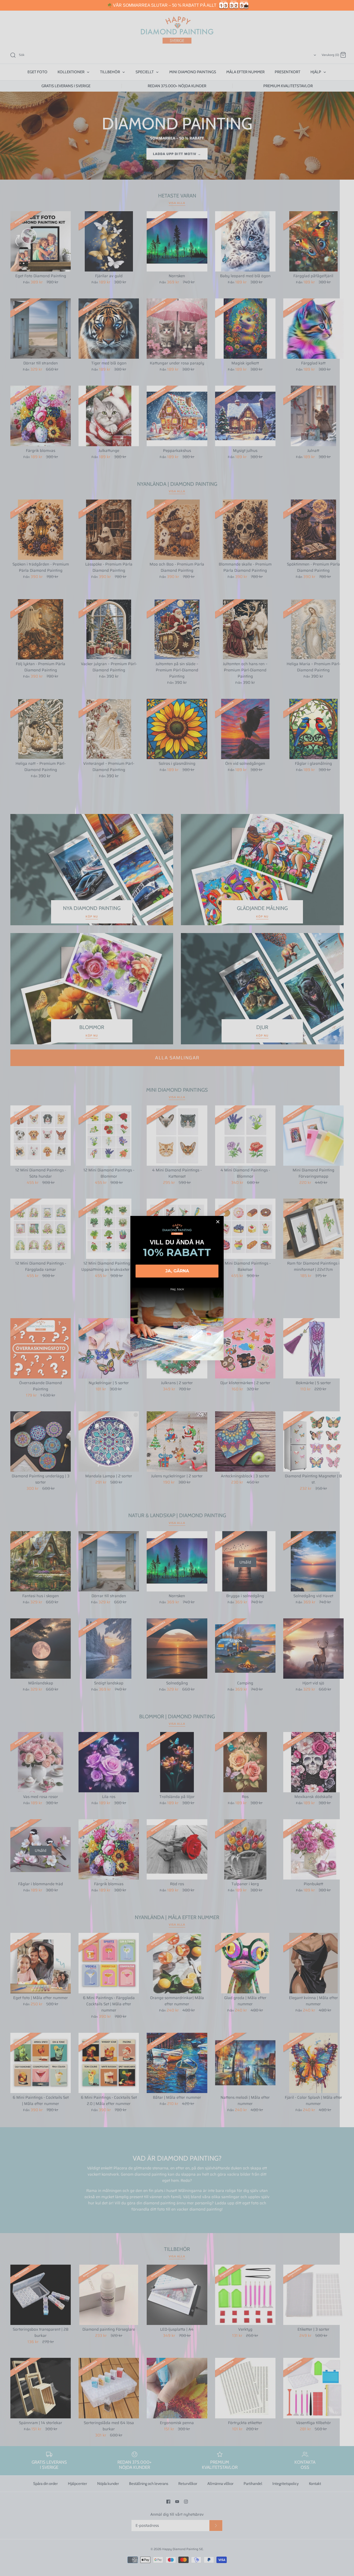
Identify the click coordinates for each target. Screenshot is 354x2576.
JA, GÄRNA (177, 1271)
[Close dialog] (218, 1222)
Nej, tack (177, 1289)
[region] (177, 5)
